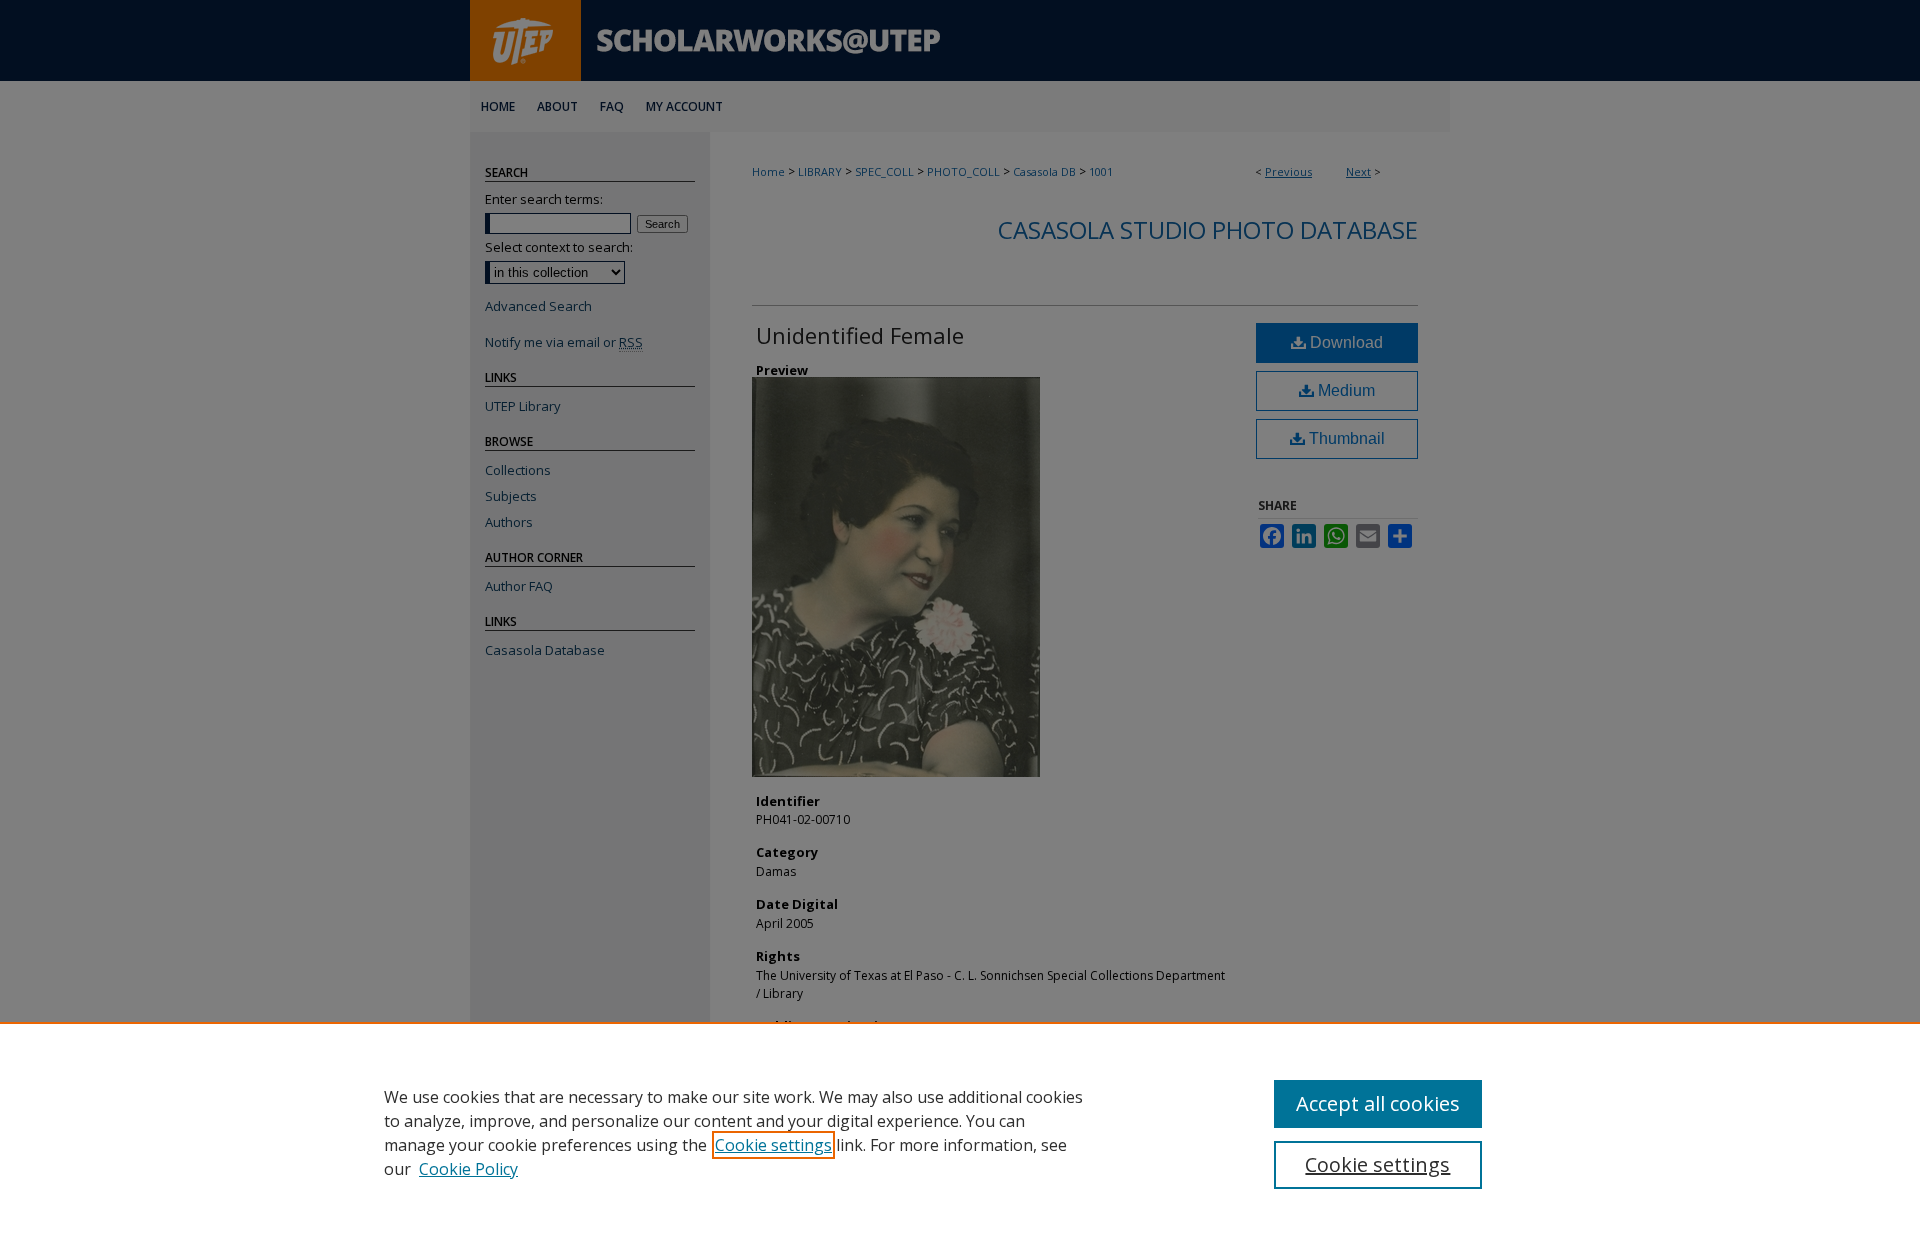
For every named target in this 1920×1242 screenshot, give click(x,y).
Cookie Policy (468, 1169)
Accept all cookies (1378, 1103)
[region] (960, 1132)
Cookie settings (773, 1145)
